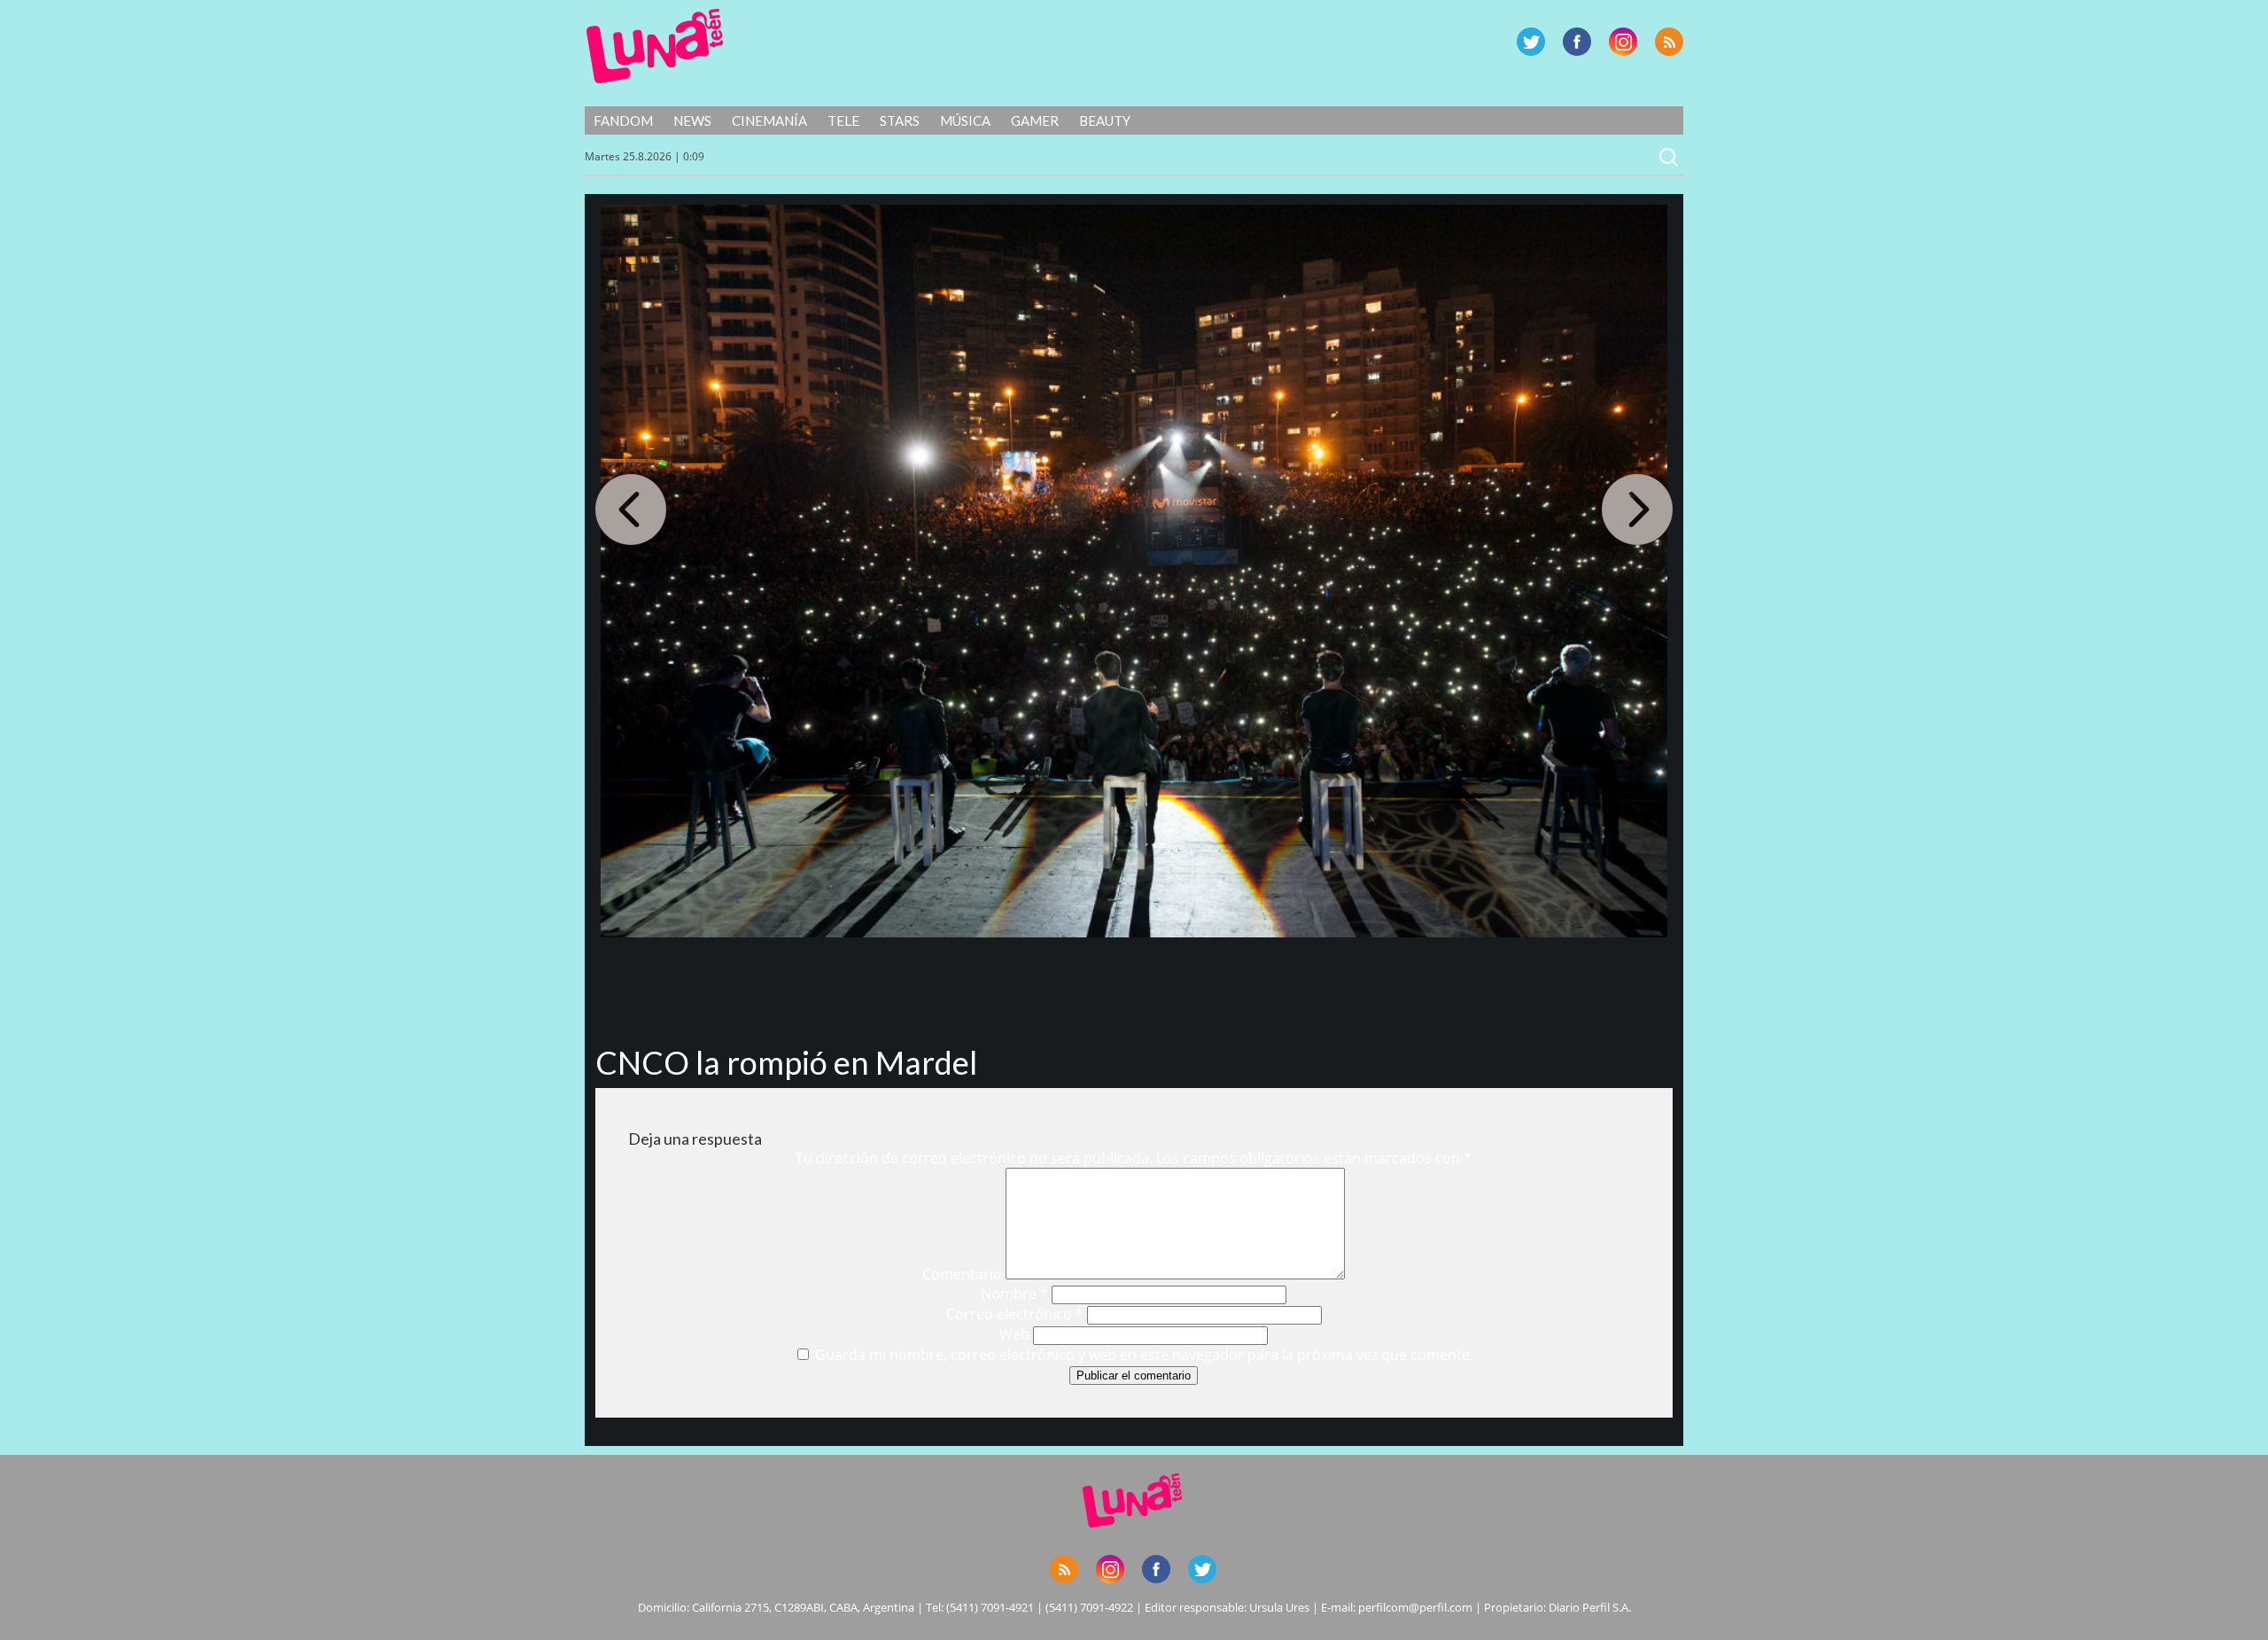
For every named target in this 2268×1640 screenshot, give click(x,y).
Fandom (623, 120)
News (692, 120)
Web (1014, 1334)
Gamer (1035, 120)
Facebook (1577, 42)
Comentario (962, 1274)
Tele (843, 120)
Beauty (1105, 120)
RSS (1669, 42)
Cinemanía (769, 120)
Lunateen (655, 46)
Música (965, 120)
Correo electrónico (1015, 1314)
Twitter (1531, 42)
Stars (900, 120)
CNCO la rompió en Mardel (786, 1062)
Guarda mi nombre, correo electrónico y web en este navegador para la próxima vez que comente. (1144, 1355)
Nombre (1014, 1294)
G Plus (1623, 42)
